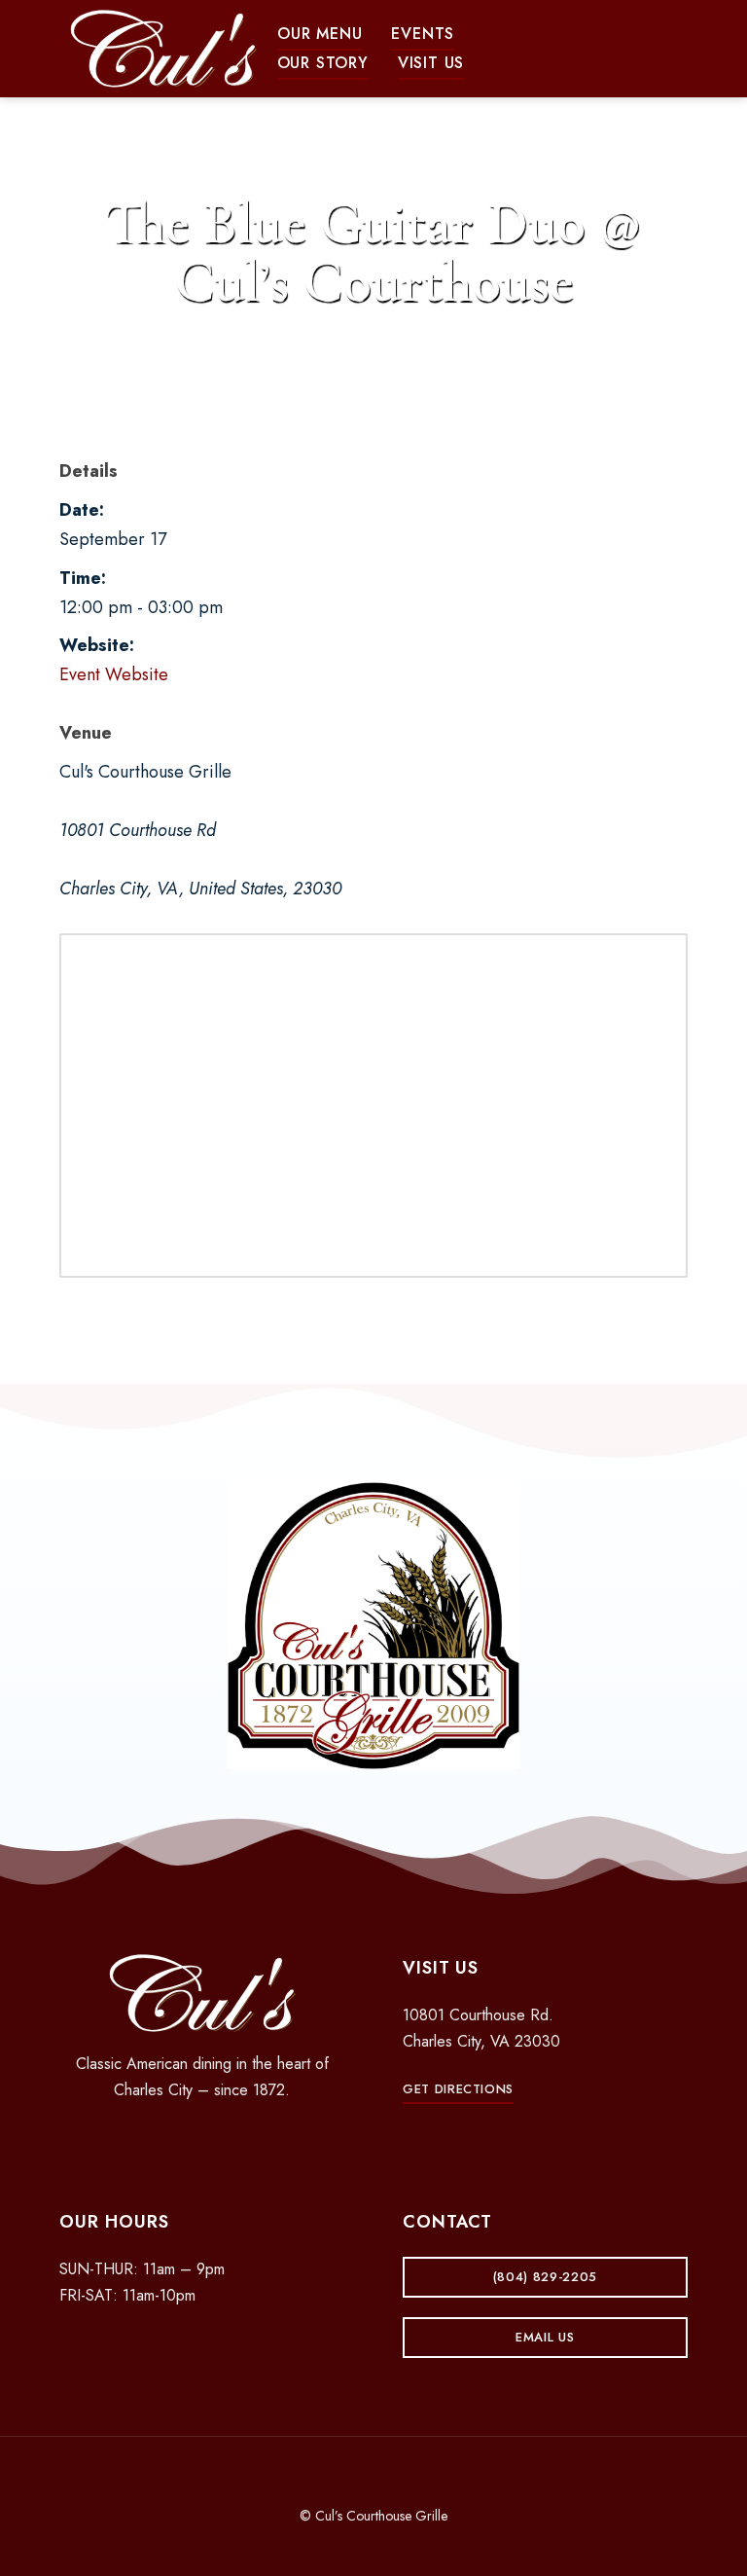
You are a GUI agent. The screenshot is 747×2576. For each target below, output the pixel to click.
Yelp (236, 2141)
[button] (320, 34)
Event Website (114, 674)
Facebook (168, 2141)
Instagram (202, 2141)
